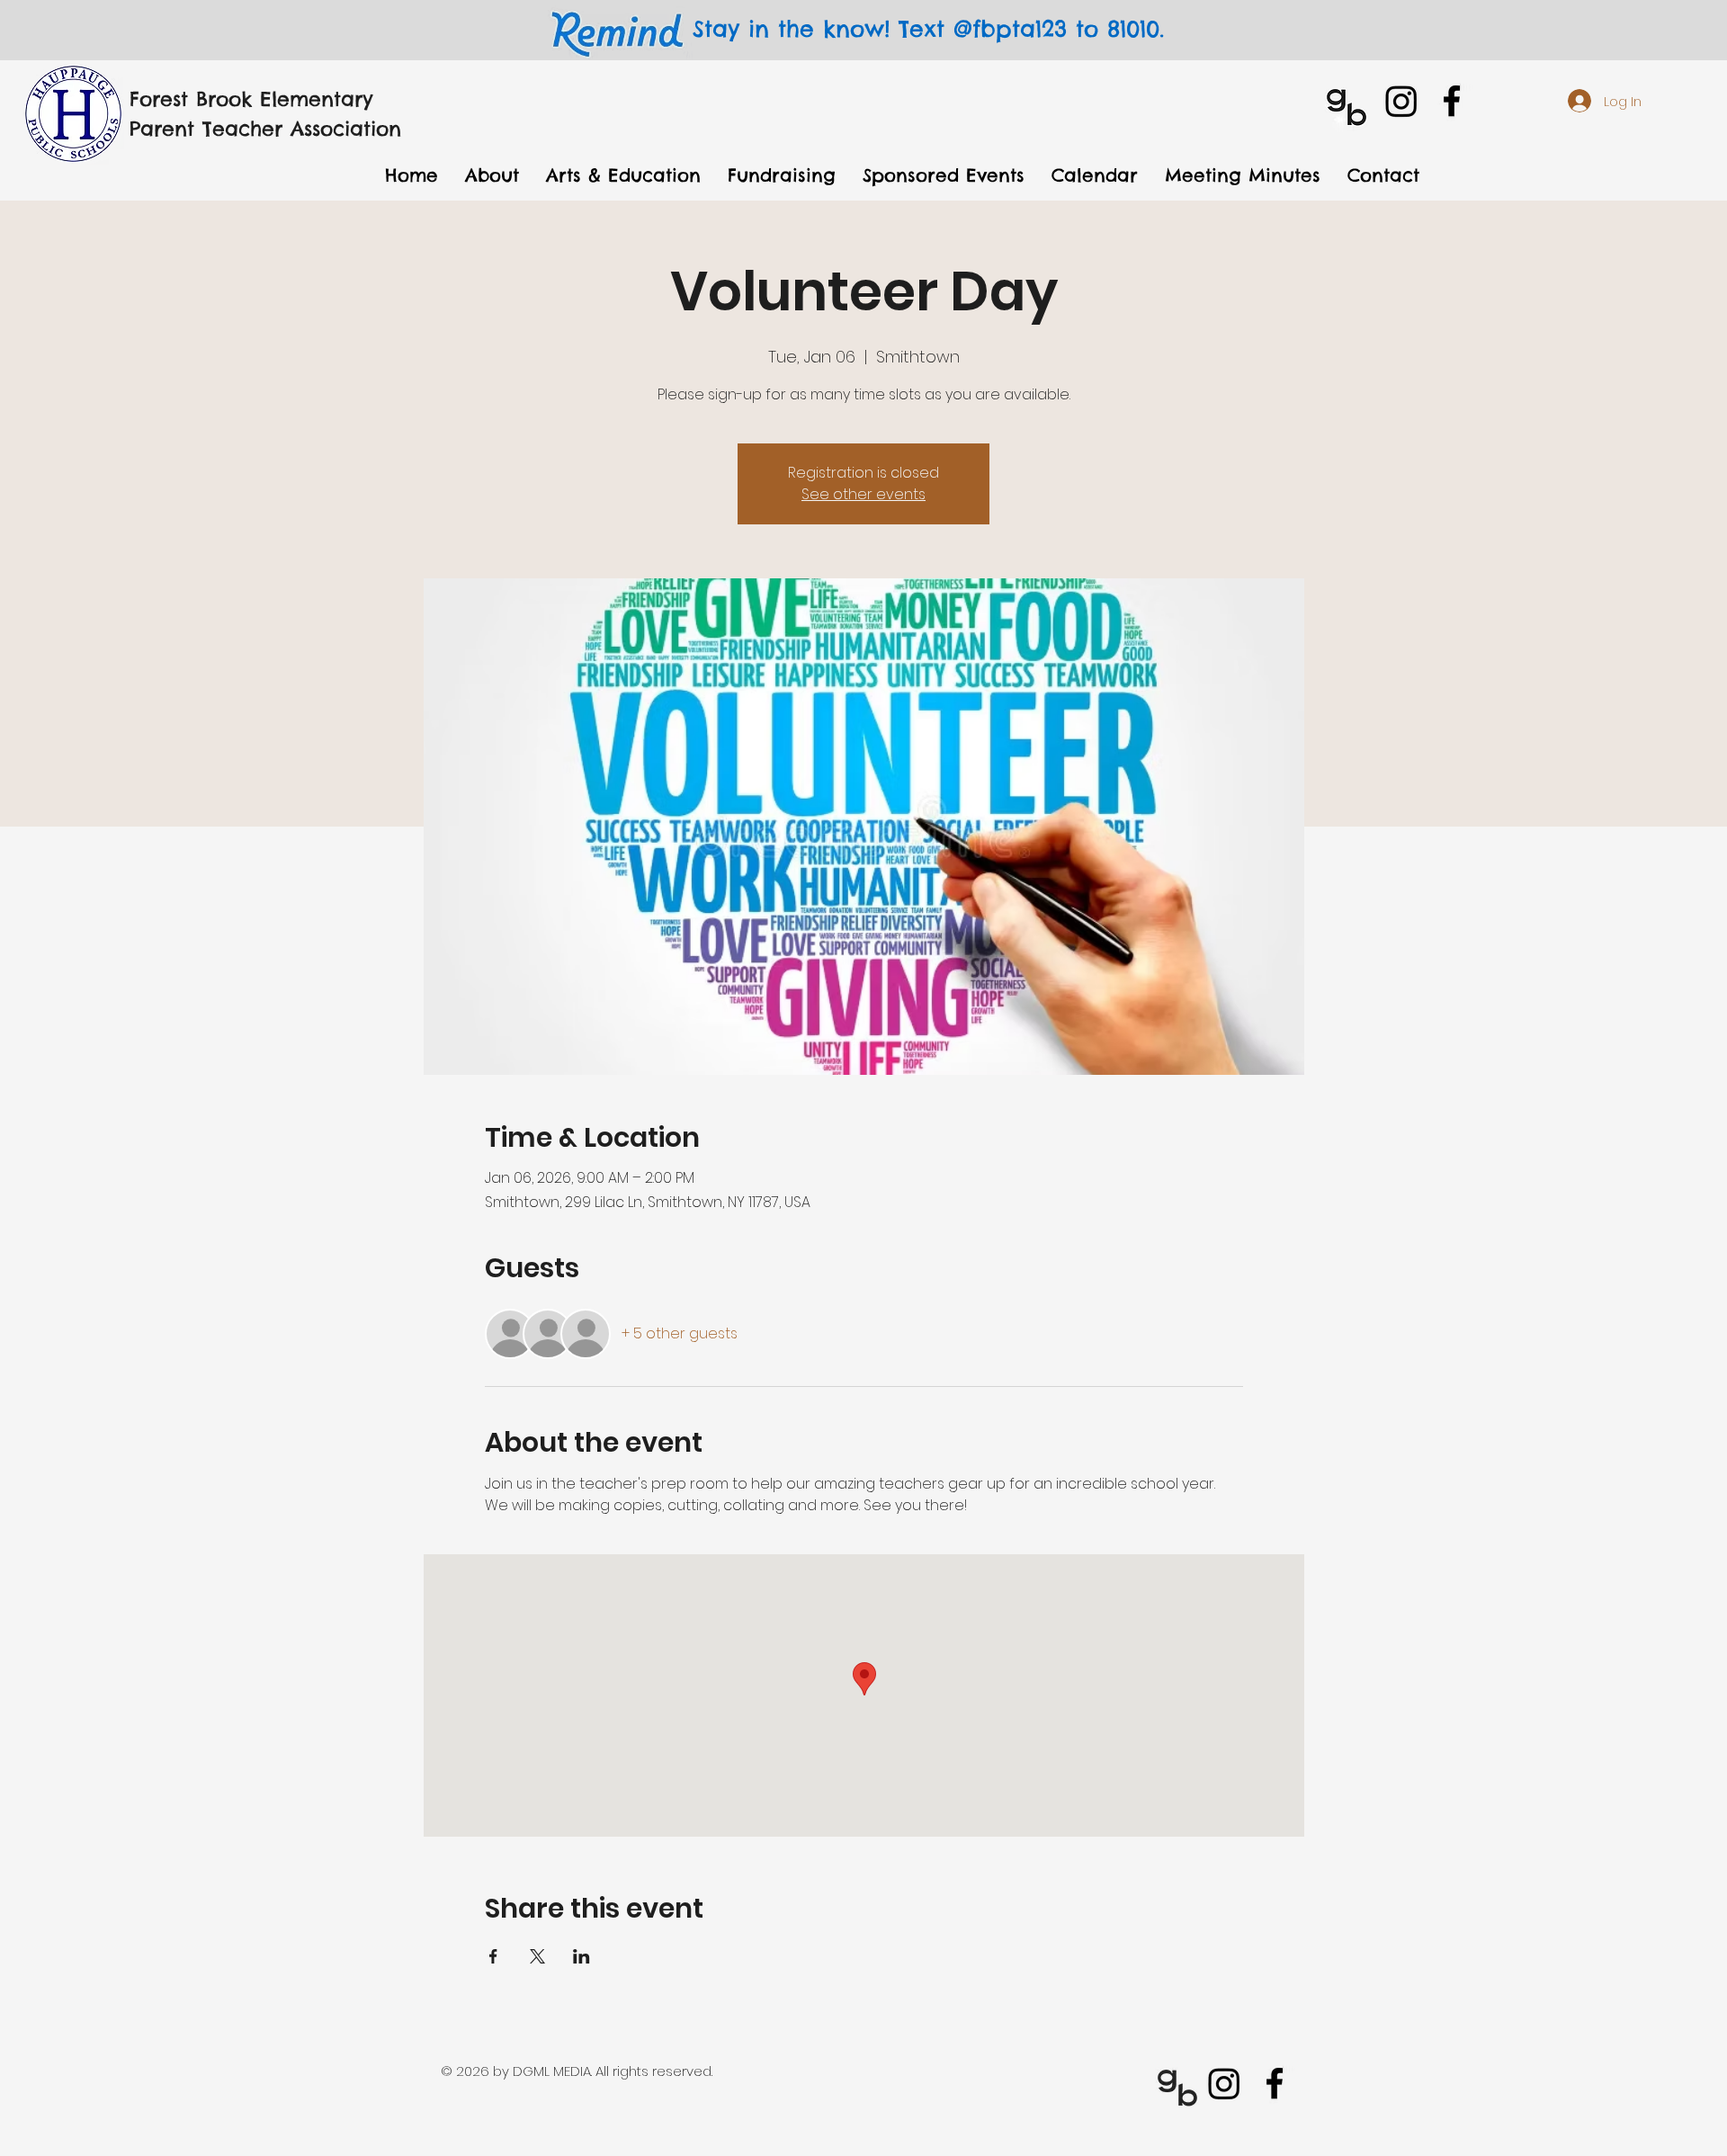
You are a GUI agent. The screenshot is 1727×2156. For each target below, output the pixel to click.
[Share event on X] (537, 1956)
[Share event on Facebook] (493, 1956)
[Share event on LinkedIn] (582, 1956)
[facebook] (1452, 101)
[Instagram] (1401, 101)
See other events (863, 494)
